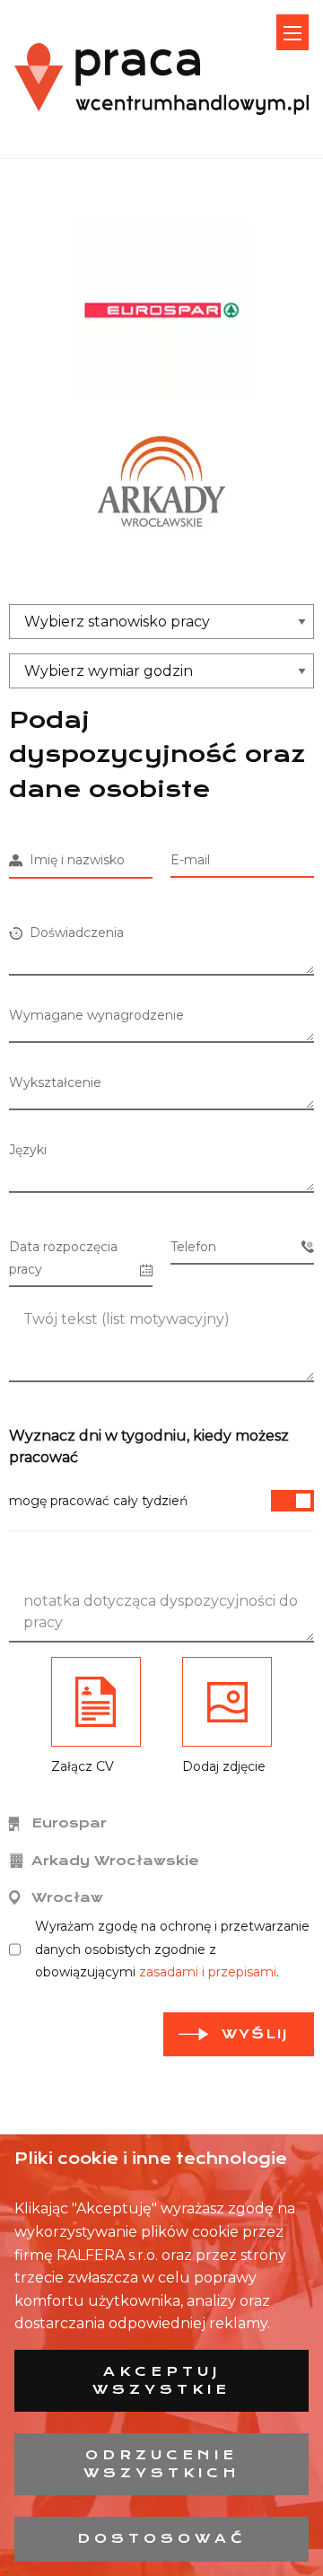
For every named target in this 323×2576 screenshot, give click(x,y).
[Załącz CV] (96, 1702)
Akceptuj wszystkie (161, 2380)
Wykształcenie (55, 1082)
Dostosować (162, 2538)
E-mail (190, 860)
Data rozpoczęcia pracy (63, 1258)
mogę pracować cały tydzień (98, 1501)
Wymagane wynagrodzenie (96, 1015)
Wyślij (255, 2034)
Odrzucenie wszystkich (162, 2464)
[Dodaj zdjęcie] (227, 1702)
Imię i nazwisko (74, 860)
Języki (28, 1150)
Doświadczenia (73, 933)
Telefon (193, 1247)
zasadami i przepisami (208, 1972)
